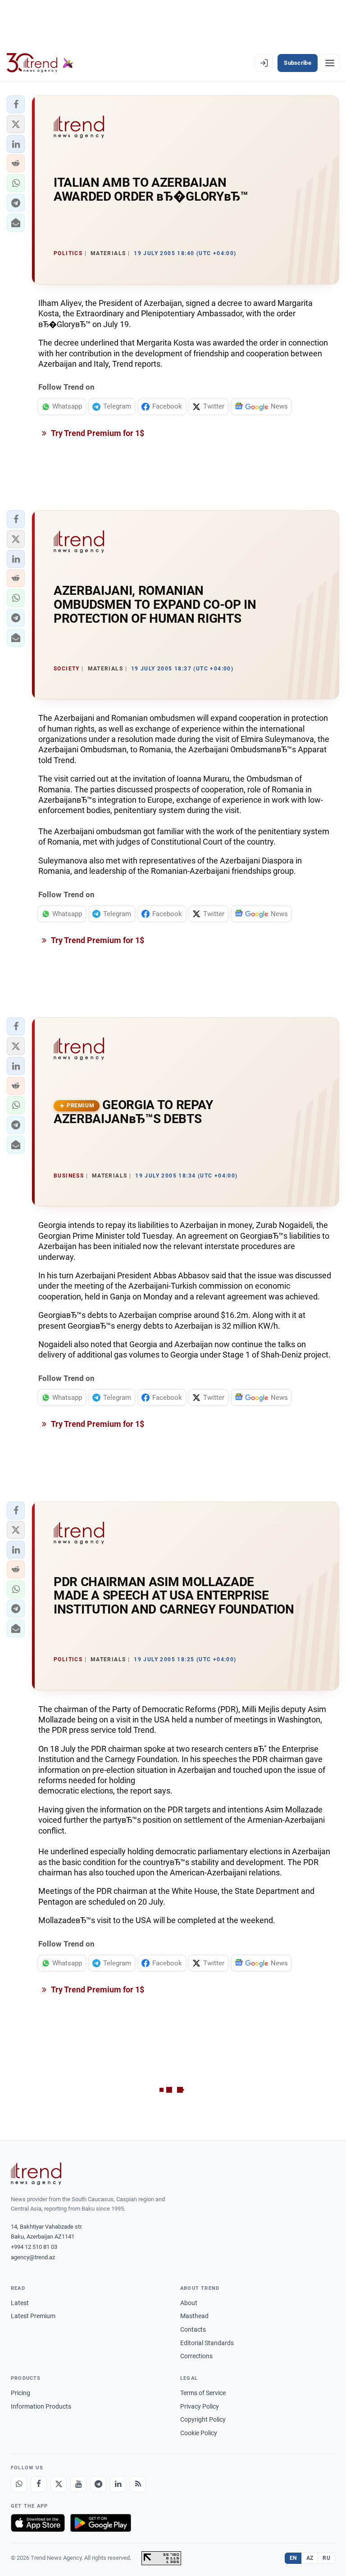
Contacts (193, 2329)
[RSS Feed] (138, 2484)
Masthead (194, 2316)
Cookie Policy (199, 2433)
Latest (20, 2303)
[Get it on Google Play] (101, 2523)
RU (326, 2558)
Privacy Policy (200, 2406)
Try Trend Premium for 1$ (97, 433)
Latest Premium (33, 2316)
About (189, 2303)
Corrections (196, 2356)
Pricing (20, 2393)
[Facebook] (39, 2484)
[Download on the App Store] (38, 2523)
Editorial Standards (207, 2343)
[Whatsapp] (19, 2484)
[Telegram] (98, 2484)
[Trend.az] (40, 63)
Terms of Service (203, 2393)
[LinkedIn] (118, 2484)
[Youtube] (78, 2484)
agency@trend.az (33, 2257)
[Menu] (330, 63)
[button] (16, 104)
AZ (310, 2558)
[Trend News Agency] (36, 2174)
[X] (59, 2484)
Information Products (41, 2406)
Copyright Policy (203, 2419)
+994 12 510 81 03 (34, 2247)
